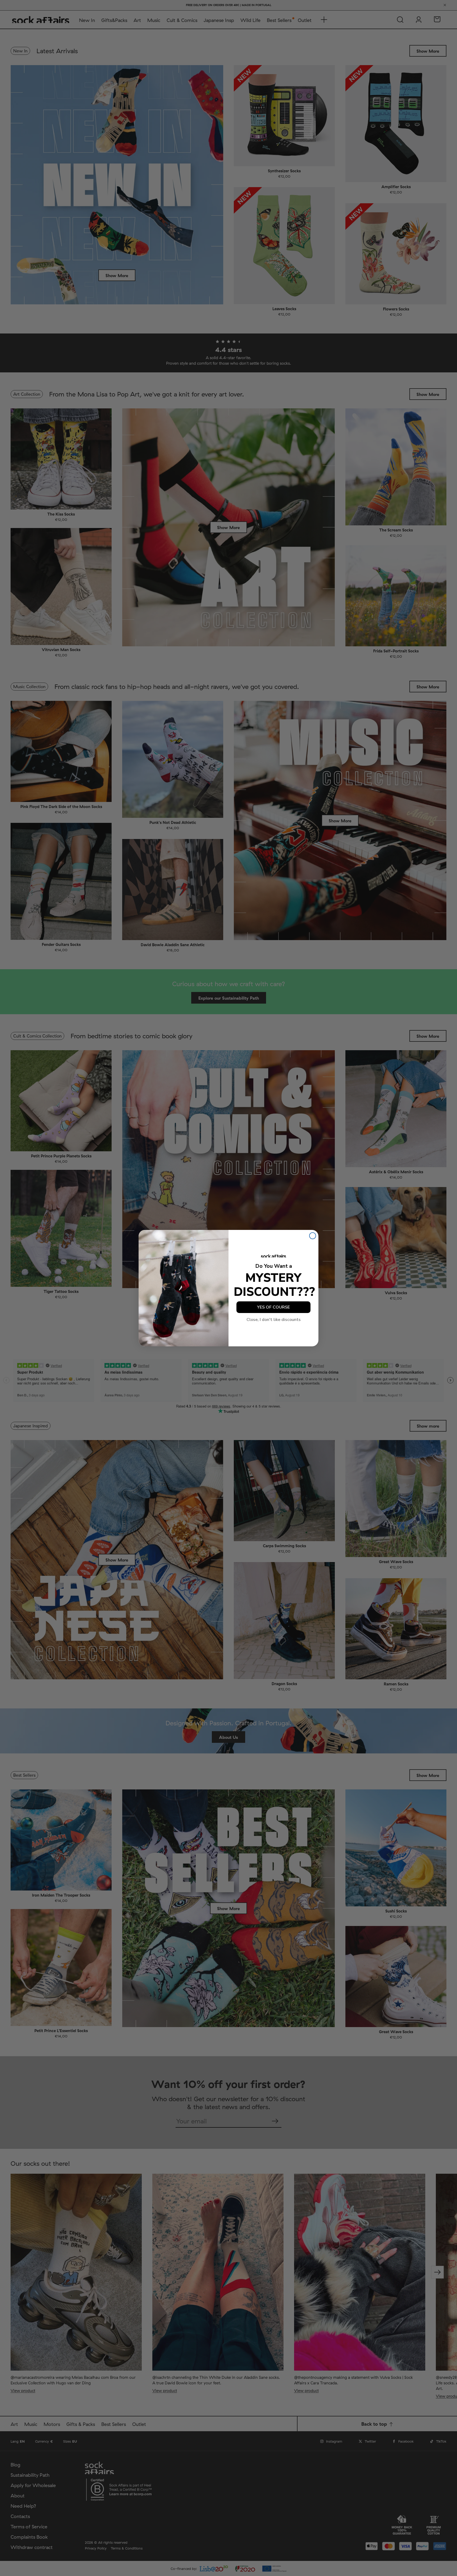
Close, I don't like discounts (274, 1320)
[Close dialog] (313, 1236)
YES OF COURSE (273, 1307)
